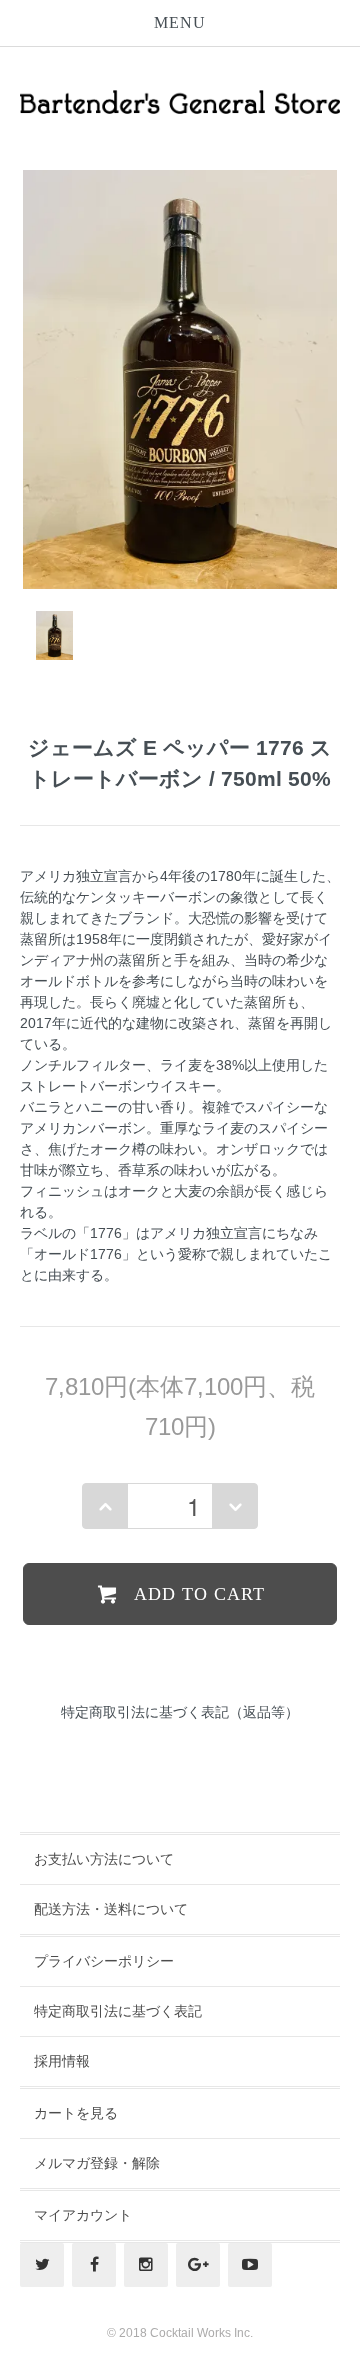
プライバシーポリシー (104, 1961)
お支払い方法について (104, 1859)
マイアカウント (83, 2215)
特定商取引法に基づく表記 (118, 2011)
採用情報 (62, 2061)
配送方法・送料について (111, 1909)
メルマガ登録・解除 (97, 2163)
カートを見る (76, 2113)
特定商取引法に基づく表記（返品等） (180, 1712)
